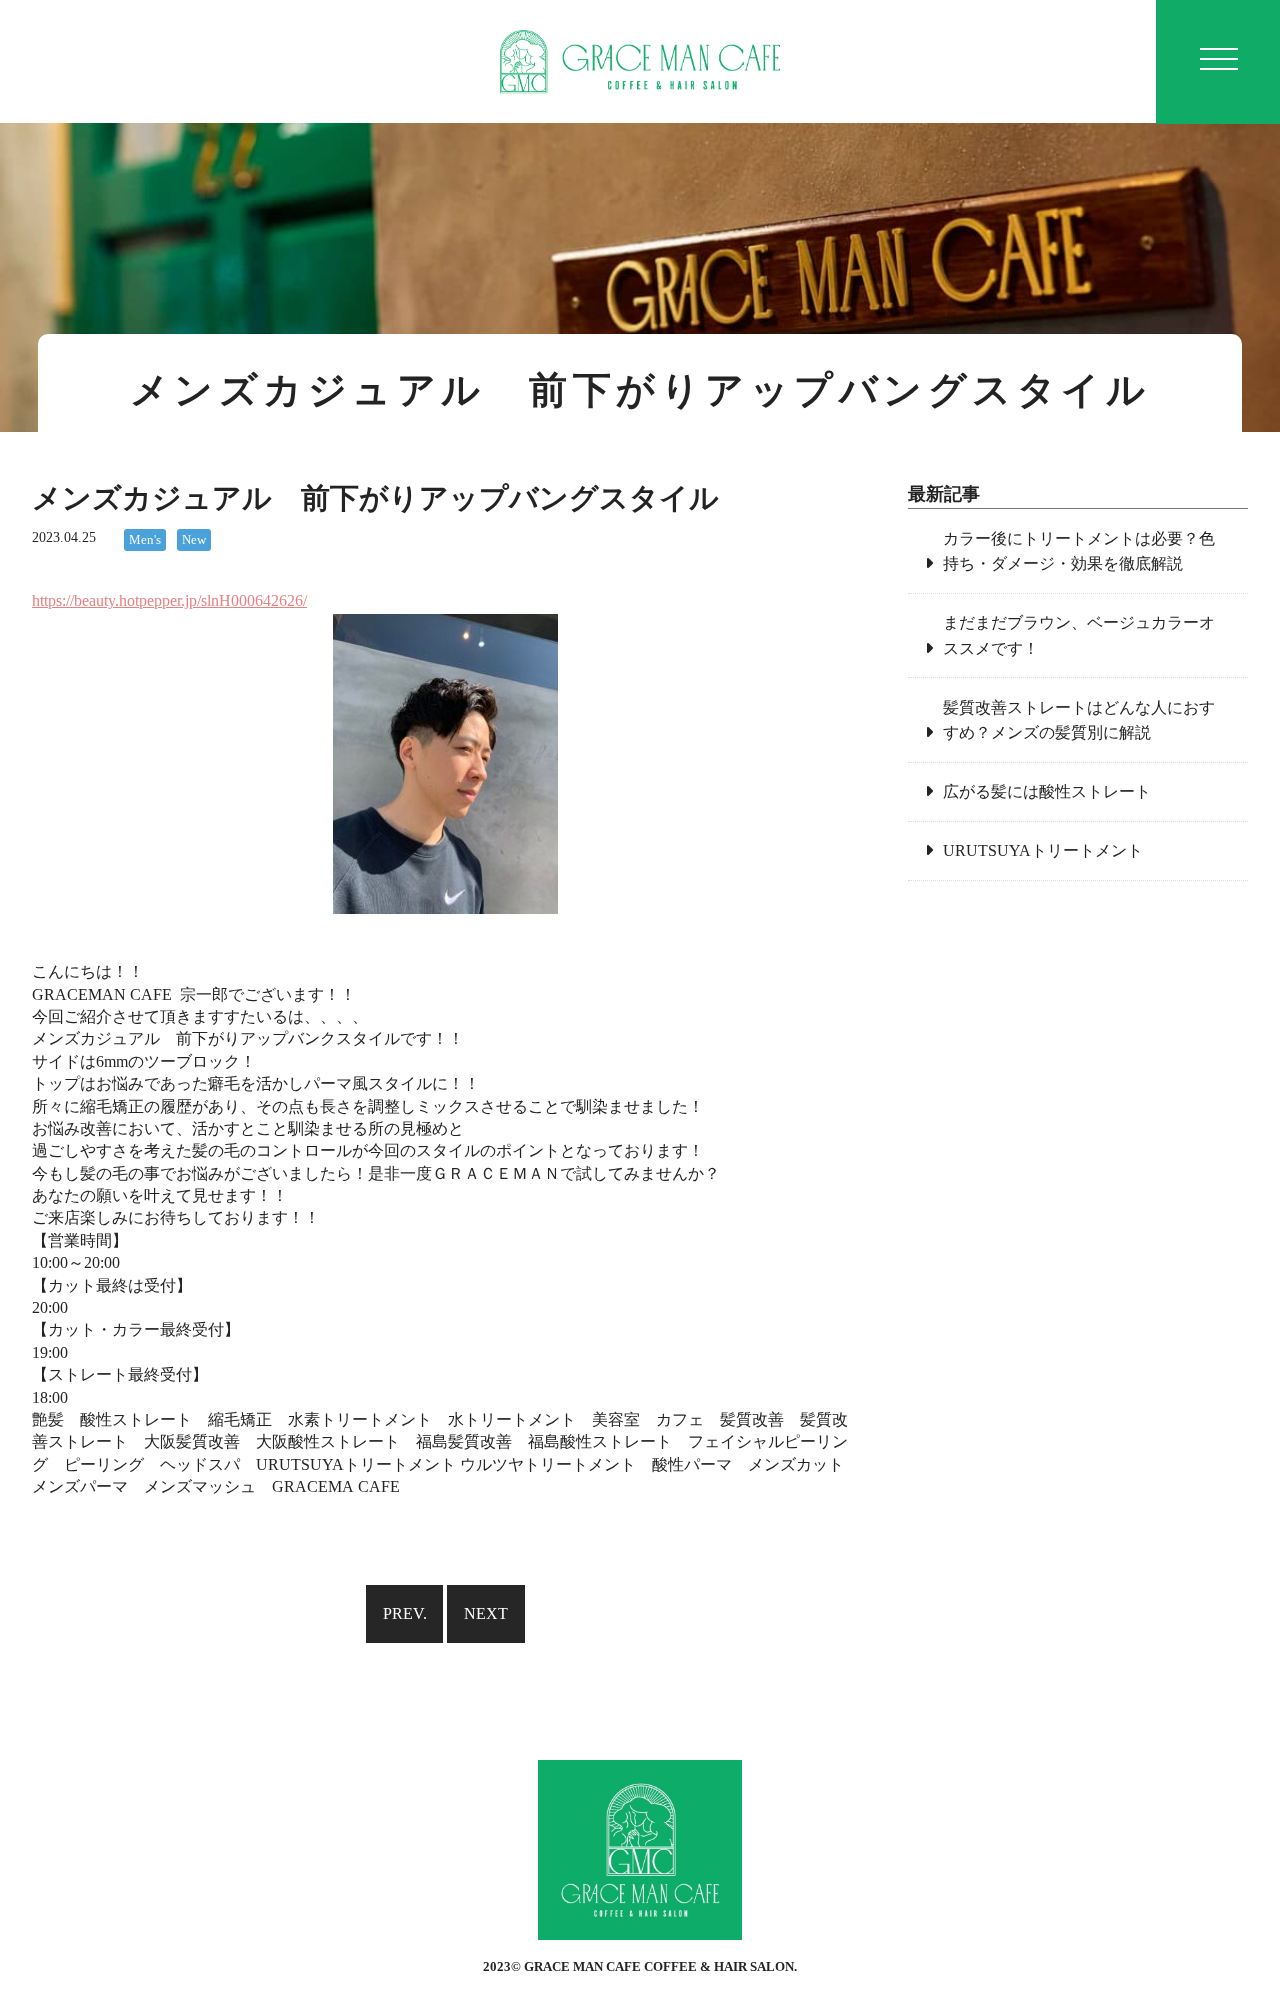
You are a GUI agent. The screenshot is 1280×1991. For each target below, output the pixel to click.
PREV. (405, 1613)
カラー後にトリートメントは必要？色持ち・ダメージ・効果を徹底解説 (1079, 551)
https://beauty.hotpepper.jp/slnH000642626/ (169, 600)
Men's (145, 540)
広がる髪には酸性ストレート (1047, 791)
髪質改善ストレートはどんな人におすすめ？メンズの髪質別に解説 (1079, 720)
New (194, 540)
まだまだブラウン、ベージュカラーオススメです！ (1079, 635)
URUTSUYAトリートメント (1043, 850)
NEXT (486, 1613)
